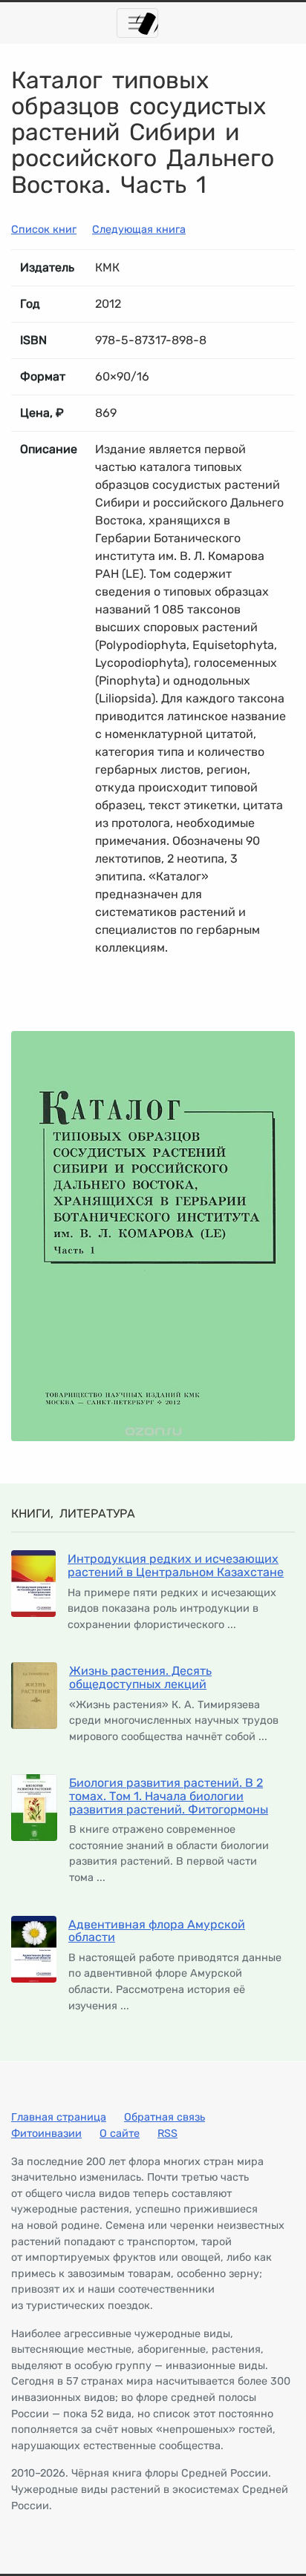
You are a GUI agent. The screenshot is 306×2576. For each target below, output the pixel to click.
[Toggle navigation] (137, 23)
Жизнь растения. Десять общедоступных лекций (140, 1677)
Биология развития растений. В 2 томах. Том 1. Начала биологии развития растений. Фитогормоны (169, 1796)
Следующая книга (139, 230)
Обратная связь (165, 2117)
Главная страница (59, 2117)
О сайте (120, 2134)
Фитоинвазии (46, 2134)
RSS (167, 2134)
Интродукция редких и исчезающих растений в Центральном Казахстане (176, 1565)
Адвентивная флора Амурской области (157, 1931)
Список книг (44, 230)
